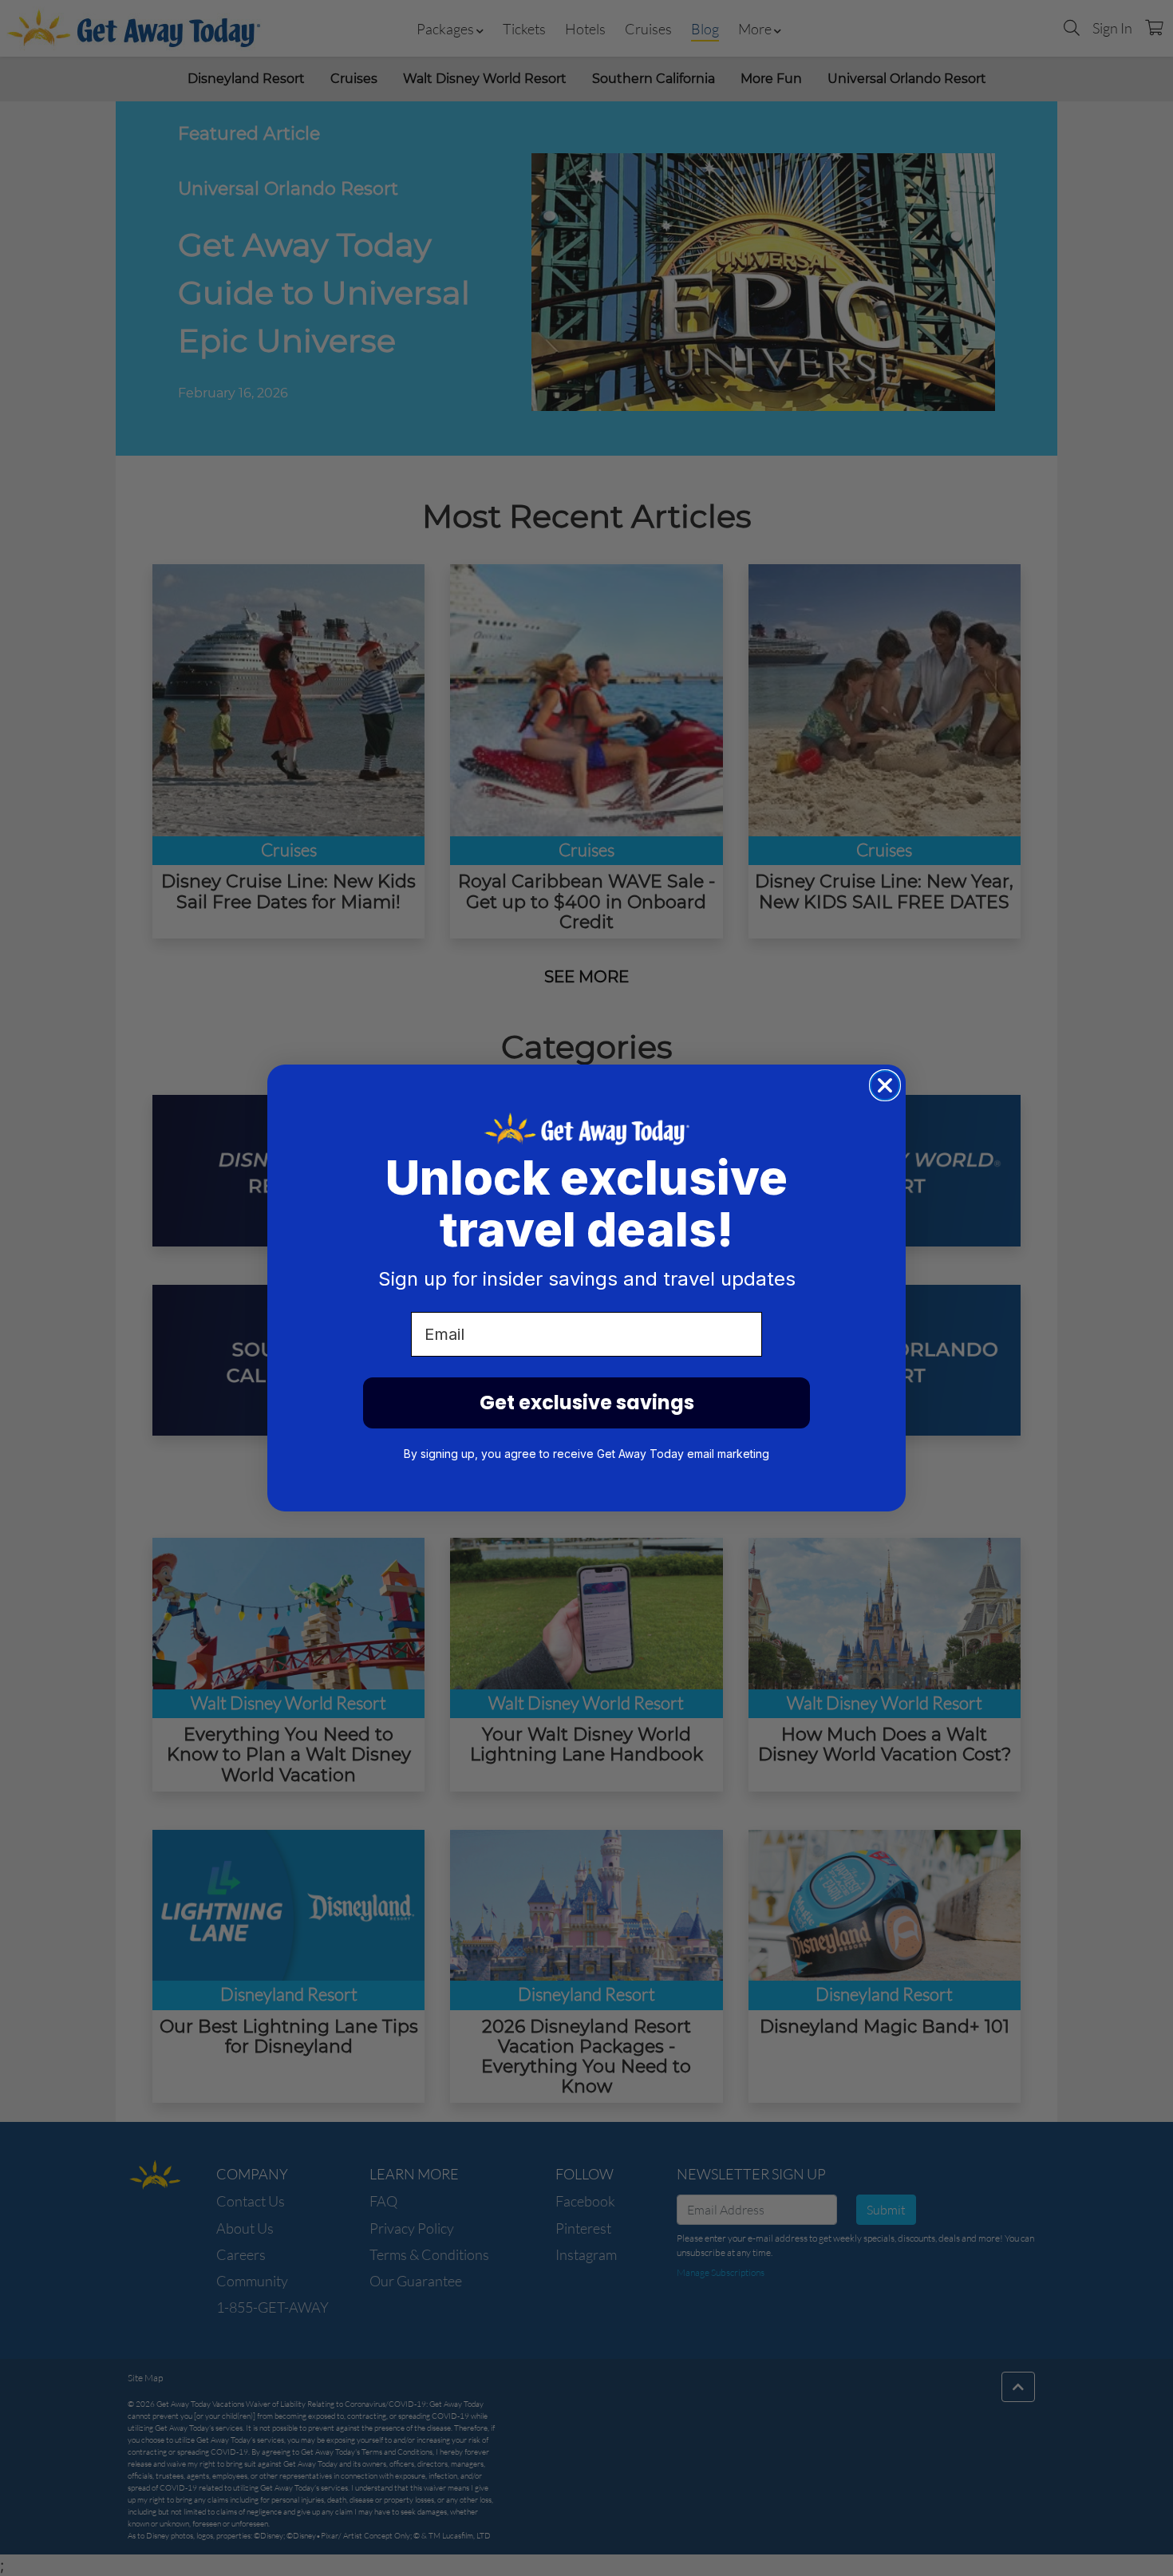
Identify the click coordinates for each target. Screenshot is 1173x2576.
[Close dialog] (885, 1085)
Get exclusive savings (587, 1403)
